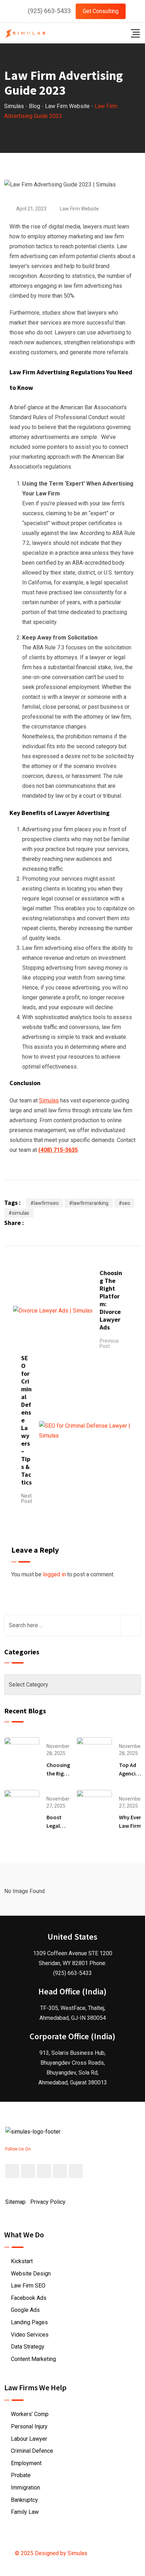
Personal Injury (29, 2426)
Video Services (30, 2335)
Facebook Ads (29, 2298)
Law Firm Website (79, 209)
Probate (21, 2475)
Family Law (25, 2512)
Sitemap (15, 2202)
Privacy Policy (48, 2202)
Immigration (26, 2488)
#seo (124, 1203)
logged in (54, 1574)
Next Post (27, 1498)
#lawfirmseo (45, 1203)
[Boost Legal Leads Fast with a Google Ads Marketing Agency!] (22, 1807)
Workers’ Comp (30, 2414)
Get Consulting (101, 11)
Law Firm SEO (28, 2286)
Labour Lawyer (29, 2439)
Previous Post (109, 1343)
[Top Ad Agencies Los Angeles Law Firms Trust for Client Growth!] (94, 1755)
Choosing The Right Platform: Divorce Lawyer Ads (111, 1300)
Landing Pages (29, 2322)
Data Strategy (28, 2347)
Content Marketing (33, 2359)
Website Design (31, 2274)
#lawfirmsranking (89, 1203)
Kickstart (22, 2261)
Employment (26, 2463)
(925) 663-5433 (49, 11)
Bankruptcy (24, 2500)
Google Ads (25, 2310)
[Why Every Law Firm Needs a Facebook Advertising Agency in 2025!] (94, 1807)
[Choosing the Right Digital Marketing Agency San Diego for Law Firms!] (22, 1755)
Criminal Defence (32, 2451)
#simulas (19, 1213)
